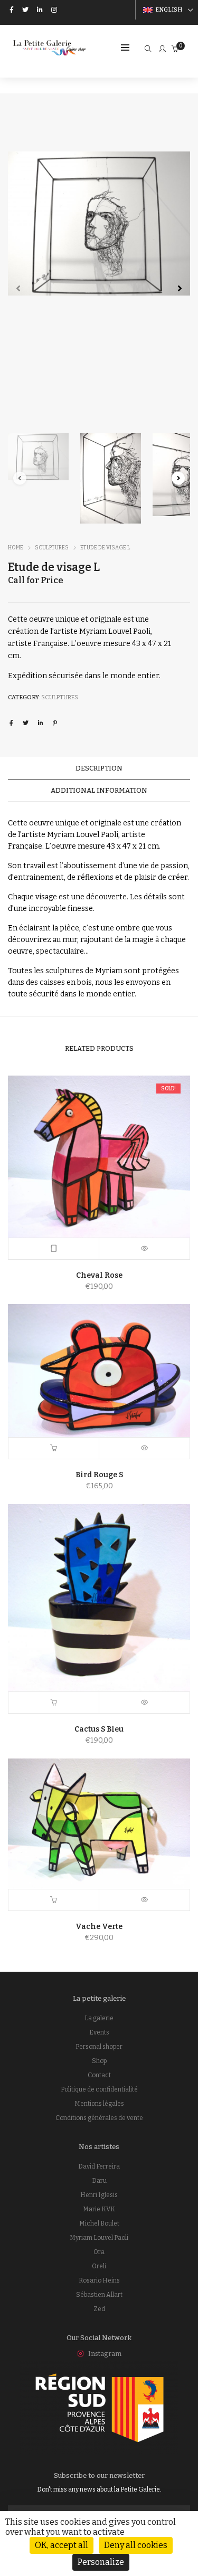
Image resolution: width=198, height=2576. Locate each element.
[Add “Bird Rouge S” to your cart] (54, 1448)
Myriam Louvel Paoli (99, 2238)
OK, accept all (62, 2545)
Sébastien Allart (99, 2295)
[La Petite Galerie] (50, 51)
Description (99, 768)
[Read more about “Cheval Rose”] (54, 1249)
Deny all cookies (136, 2545)
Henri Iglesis (99, 2195)
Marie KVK (99, 2209)
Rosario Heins (99, 2280)
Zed (99, 2309)
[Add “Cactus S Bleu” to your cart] (54, 1703)
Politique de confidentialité (99, 2089)
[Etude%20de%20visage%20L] (11, 723)
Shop (99, 2061)
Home (16, 548)
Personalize (101, 2562)
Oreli (99, 2266)
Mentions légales (99, 2104)
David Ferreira (99, 2166)
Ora (99, 2252)
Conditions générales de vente (99, 2118)
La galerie (99, 2018)
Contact (99, 2075)
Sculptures (52, 548)
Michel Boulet (99, 2223)
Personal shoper (99, 2047)
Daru (99, 2181)
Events (99, 2032)
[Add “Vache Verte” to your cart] (54, 1900)
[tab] (99, 768)
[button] (180, 288)
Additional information (99, 790)
